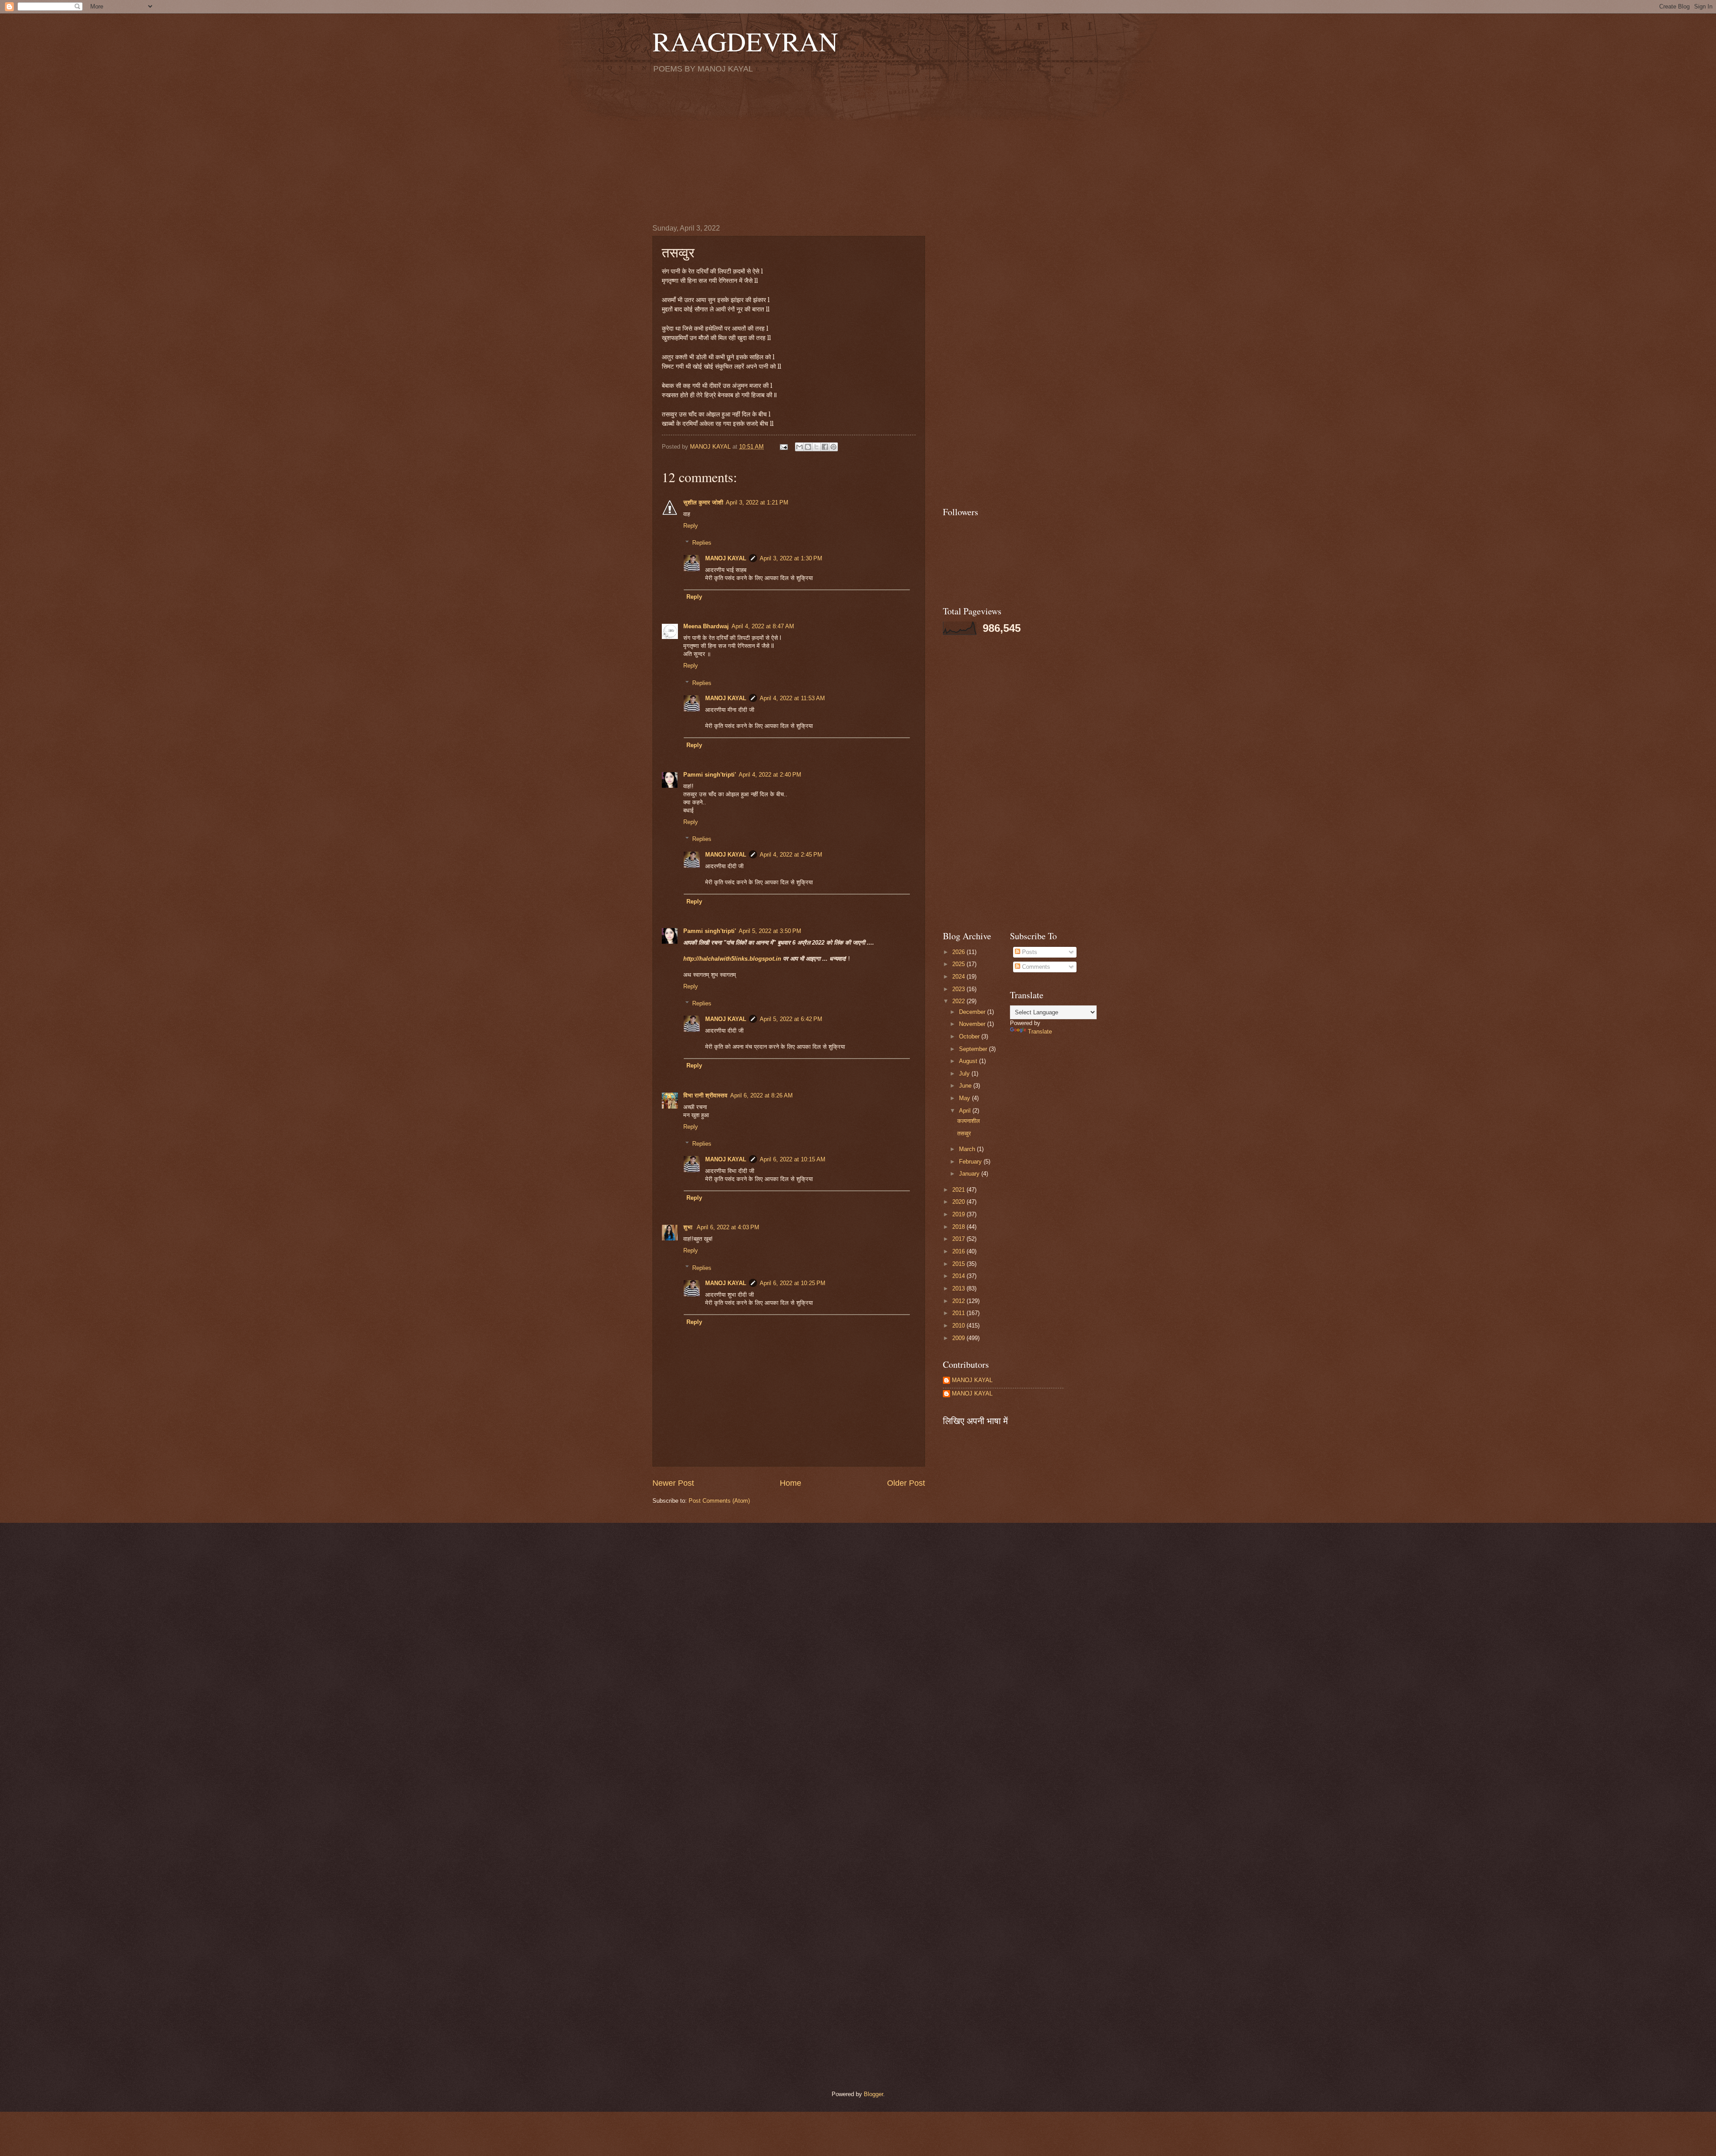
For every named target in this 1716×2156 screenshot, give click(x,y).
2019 (959, 1214)
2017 (959, 1239)
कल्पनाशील (969, 1121)
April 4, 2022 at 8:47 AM (763, 626)
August (969, 1061)
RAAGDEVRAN (745, 41)
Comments (1035, 967)
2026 (959, 952)
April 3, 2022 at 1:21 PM (757, 502)
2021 (959, 1190)
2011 (959, 1313)
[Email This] (799, 447)
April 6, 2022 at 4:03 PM (728, 1227)
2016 (959, 1251)
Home (791, 1483)
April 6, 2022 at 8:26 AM (761, 1095)
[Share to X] (816, 447)
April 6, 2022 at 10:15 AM (793, 1159)
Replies (702, 543)
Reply (691, 526)
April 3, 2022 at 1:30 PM (791, 558)
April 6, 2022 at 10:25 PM (793, 1283)
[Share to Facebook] (825, 447)
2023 (959, 989)
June (966, 1086)
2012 (959, 1301)
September (974, 1049)
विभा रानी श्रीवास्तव (705, 1095)
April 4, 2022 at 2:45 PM (791, 855)
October (970, 1036)
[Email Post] (783, 447)
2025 (959, 964)
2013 (959, 1288)
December (973, 1012)
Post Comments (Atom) (719, 1501)
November (973, 1024)
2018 (959, 1227)
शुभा (689, 1227)
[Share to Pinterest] (833, 447)
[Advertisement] (858, 148)
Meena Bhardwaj (706, 626)
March (968, 1149)
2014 (959, 1276)
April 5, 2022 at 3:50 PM (770, 931)
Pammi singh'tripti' (710, 775)
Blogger (873, 2094)
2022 (959, 1001)
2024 (959, 977)
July (965, 1074)
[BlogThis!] (808, 447)
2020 (959, 1202)
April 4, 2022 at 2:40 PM (770, 775)
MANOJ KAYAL (726, 558)
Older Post (906, 1483)
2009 (959, 1338)
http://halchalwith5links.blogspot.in (733, 959)
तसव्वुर (964, 1133)
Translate (1040, 1032)
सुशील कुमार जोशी (703, 502)
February (971, 1162)
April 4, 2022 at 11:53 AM (792, 698)
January (970, 1174)
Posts (1029, 952)
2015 (959, 1264)
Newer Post (673, 1483)
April (966, 1111)
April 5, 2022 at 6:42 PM (791, 1019)
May (965, 1098)
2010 (959, 1326)
